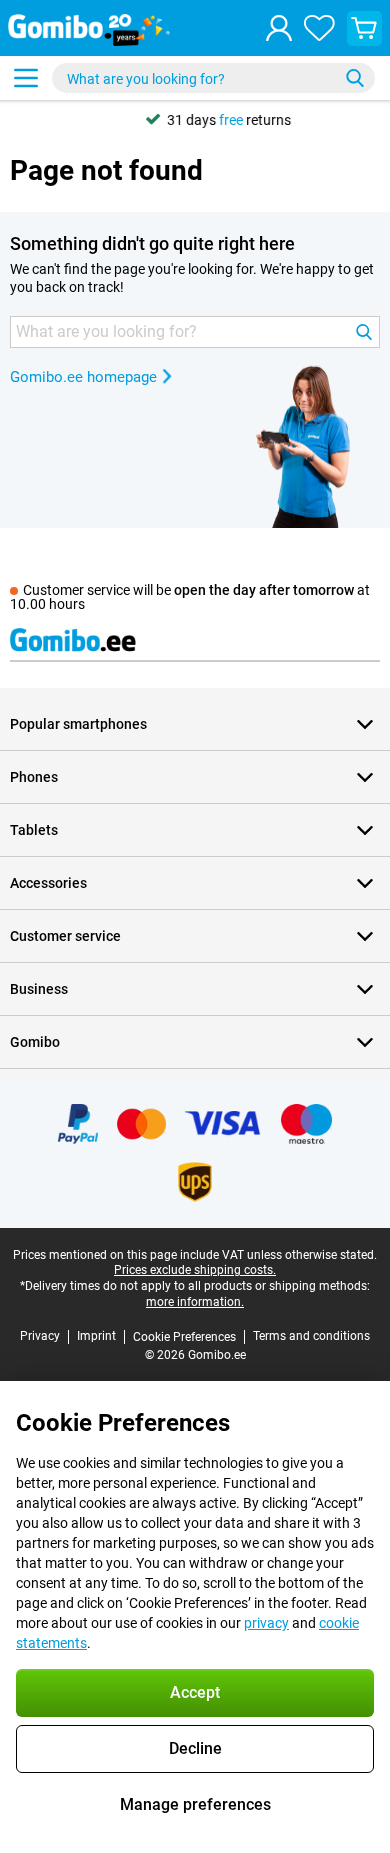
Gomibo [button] (35, 1042)
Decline (195, 1748)
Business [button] (39, 989)
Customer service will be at (190, 597)
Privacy (40, 1336)
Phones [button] (34, 777)
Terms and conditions (311, 1336)
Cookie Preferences (184, 1337)
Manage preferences (195, 1804)
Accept (195, 1692)
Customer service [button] (65, 936)
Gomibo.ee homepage (83, 377)
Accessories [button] (48, 883)
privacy (266, 1623)
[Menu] (26, 78)
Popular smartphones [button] (78, 724)
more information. (195, 1302)
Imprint (96, 1336)
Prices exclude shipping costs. (195, 1270)
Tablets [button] (34, 830)
